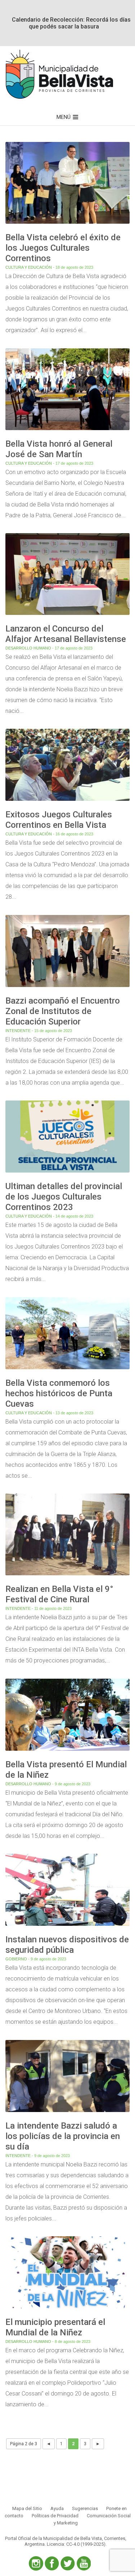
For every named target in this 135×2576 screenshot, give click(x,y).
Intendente (18, 1031)
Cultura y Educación (29, 267)
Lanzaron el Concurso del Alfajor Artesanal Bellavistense (66, 634)
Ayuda (57, 2508)
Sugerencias (85, 2508)
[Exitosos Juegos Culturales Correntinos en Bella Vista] (67, 801)
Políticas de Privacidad (55, 2516)
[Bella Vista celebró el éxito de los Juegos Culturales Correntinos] (67, 224)
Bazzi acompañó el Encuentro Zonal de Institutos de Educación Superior (63, 1011)
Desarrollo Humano (28, 648)
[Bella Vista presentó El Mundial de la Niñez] (67, 1751)
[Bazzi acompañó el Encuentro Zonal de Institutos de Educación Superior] (67, 987)
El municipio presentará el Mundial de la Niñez (55, 2327)
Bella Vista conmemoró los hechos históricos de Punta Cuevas (59, 1393)
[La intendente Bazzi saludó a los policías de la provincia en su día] (67, 2112)
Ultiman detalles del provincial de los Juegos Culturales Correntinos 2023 (64, 1197)
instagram (36, 2563)
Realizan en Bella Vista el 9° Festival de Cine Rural (59, 1594)
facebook (52, 2563)
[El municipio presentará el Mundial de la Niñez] (67, 2309)
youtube (84, 2563)
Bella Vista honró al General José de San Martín (59, 449)
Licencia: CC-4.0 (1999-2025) (76, 2544)
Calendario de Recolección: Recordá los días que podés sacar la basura (71, 23)
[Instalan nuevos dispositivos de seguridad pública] (67, 1926)
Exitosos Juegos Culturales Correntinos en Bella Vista (59, 820)
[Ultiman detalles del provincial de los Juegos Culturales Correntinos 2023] (67, 1173)
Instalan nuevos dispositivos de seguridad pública (67, 1945)
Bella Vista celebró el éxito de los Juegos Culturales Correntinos (63, 248)
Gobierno (16, 1959)
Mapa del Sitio (27, 2508)
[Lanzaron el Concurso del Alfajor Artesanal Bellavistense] (67, 615)
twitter (68, 2563)
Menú (64, 117)
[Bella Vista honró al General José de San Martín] (67, 430)
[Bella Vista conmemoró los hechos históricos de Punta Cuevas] (67, 1369)
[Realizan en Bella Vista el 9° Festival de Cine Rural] (67, 1575)
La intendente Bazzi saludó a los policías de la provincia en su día (63, 2136)
